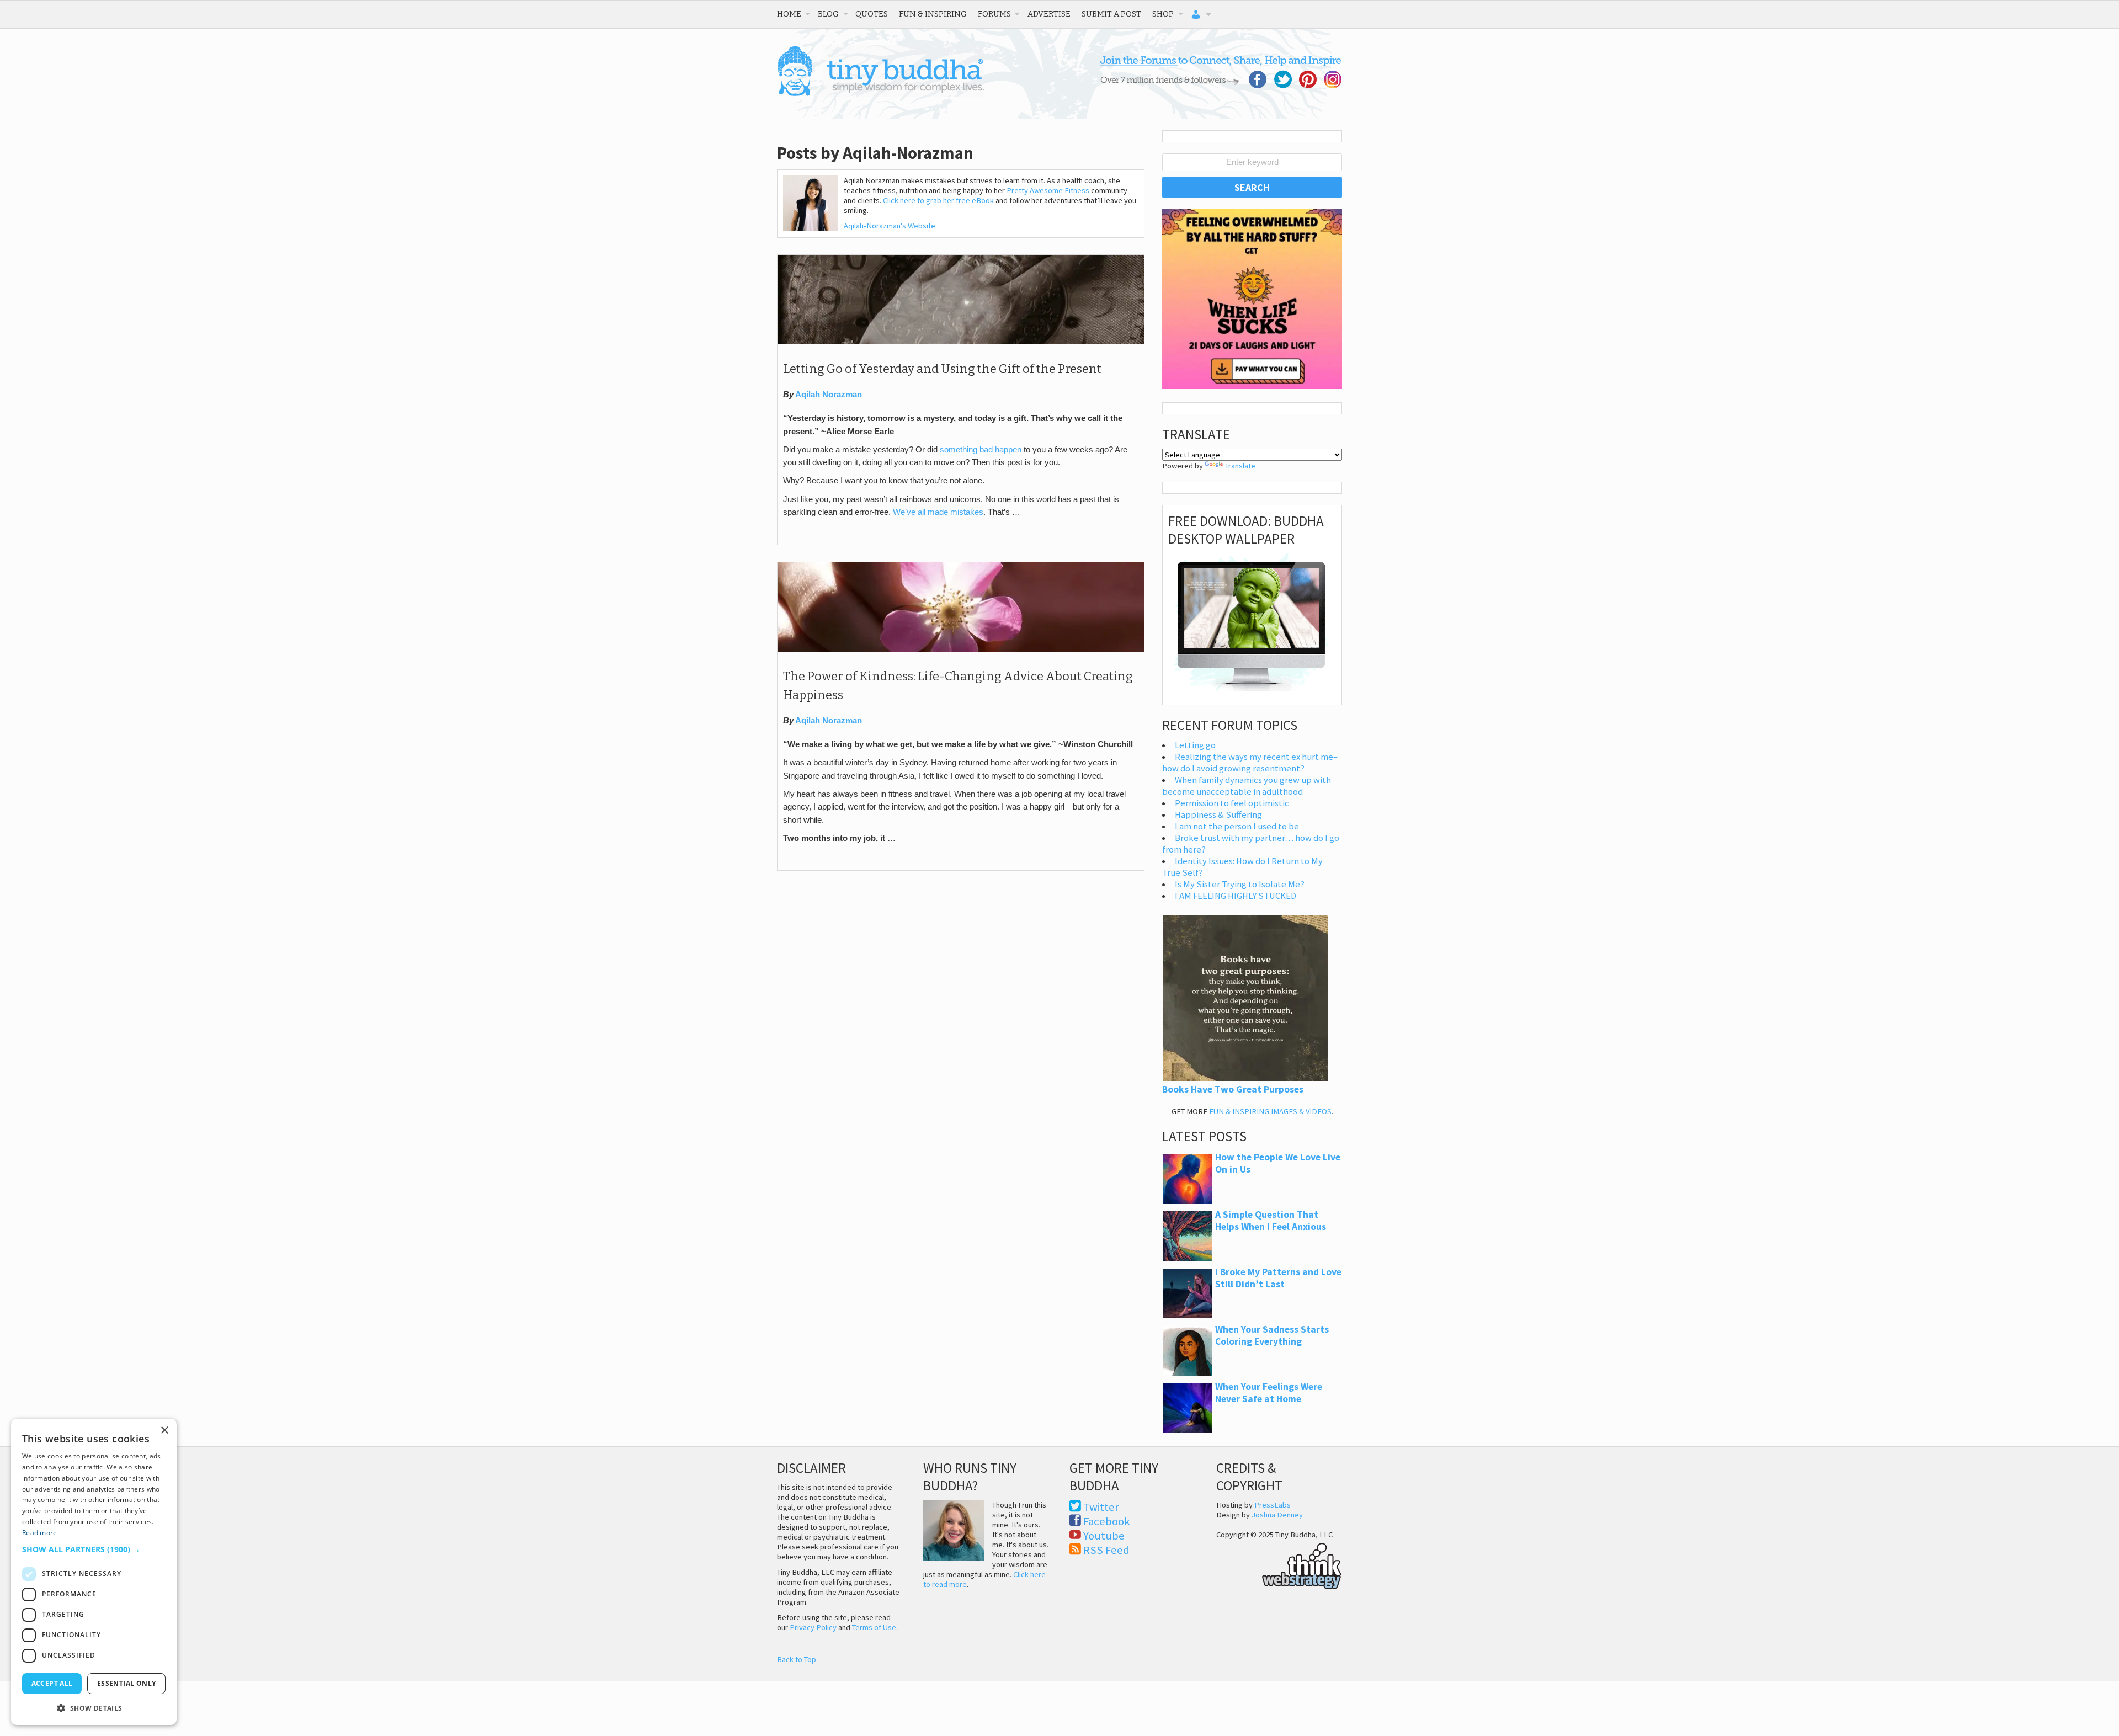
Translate (1240, 466)
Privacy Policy (813, 1627)
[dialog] (94, 1572)
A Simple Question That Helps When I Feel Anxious (1271, 1221)
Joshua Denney (1277, 1515)
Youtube (1104, 1536)
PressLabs (1273, 1505)
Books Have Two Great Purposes (1233, 1089)
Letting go (1195, 745)
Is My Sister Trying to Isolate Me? (1240, 884)
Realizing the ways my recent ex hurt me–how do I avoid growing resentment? (1250, 763)
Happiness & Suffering (1218, 815)
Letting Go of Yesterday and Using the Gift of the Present (942, 369)
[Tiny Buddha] (880, 94)
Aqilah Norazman (829, 395)
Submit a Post (1111, 14)
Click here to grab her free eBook (938, 200)
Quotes (872, 14)
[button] (94, 1549)
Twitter (1101, 1507)
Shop (1163, 14)
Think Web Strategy (1279, 1564)
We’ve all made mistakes (938, 512)
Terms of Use (874, 1627)
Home (789, 14)
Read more (40, 1533)
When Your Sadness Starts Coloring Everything (1272, 1335)
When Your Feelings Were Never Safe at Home (1269, 1393)
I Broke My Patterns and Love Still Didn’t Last (1278, 1278)
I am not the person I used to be (1237, 826)
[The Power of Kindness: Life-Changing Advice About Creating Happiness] (961, 649)
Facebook (1107, 1521)
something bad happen (981, 450)
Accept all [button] (52, 1683)
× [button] (164, 1431)
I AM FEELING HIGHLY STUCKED (1236, 896)
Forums (994, 14)
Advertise (1049, 14)
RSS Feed (1106, 1550)
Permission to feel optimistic (1232, 803)
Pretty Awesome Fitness (1048, 190)
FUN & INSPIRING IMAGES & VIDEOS (1270, 1111)
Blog (828, 14)
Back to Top (797, 1659)
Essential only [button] (127, 1683)
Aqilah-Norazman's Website (890, 226)
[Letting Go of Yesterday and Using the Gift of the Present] (961, 342)
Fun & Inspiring (933, 14)
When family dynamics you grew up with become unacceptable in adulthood (1247, 786)
